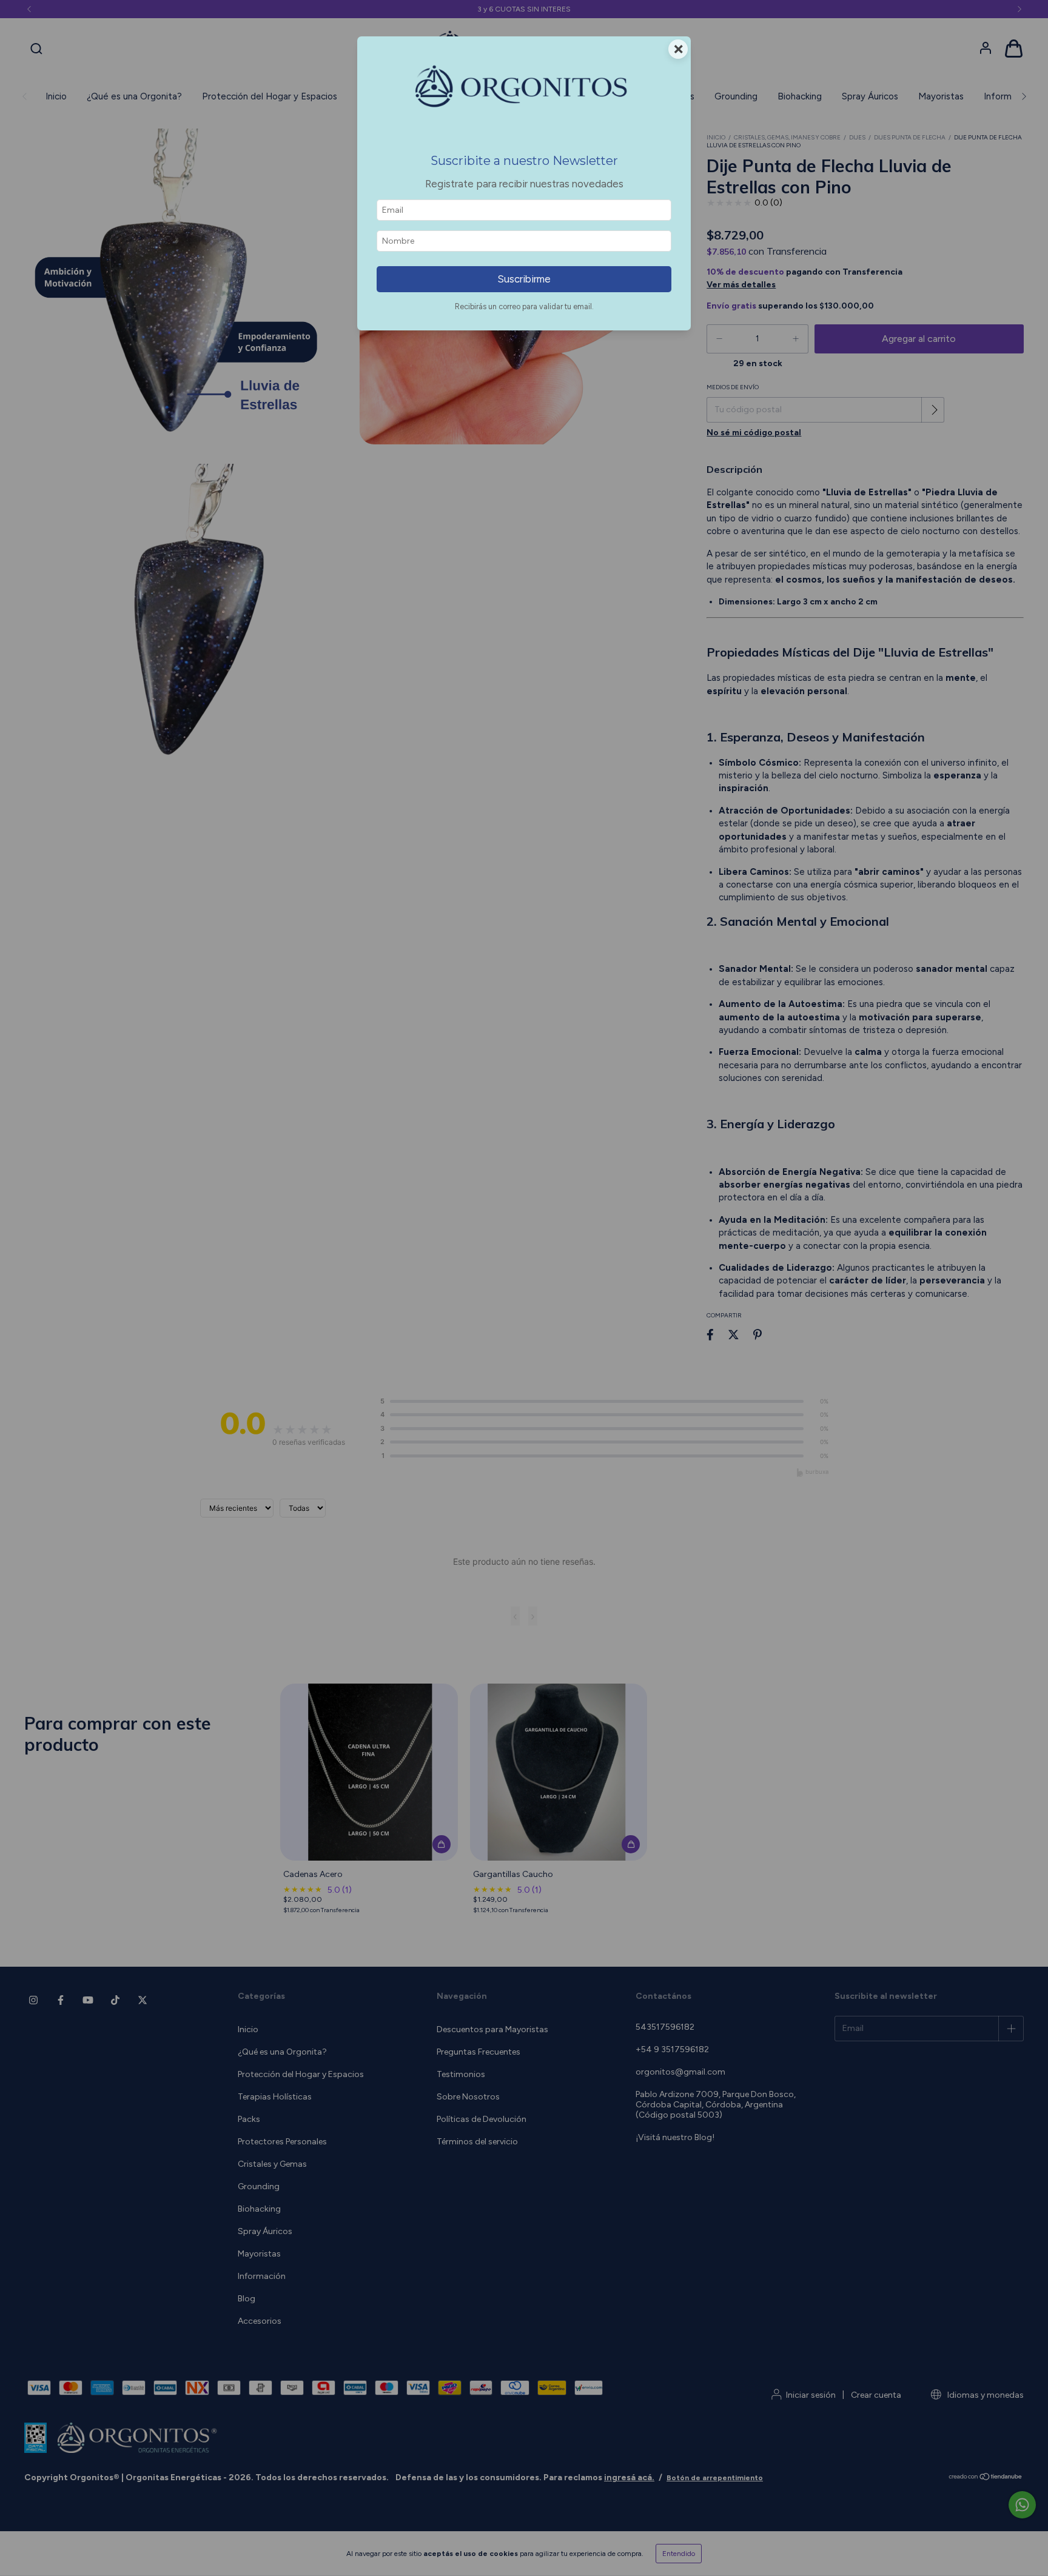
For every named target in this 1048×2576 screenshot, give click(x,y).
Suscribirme (524, 279)
